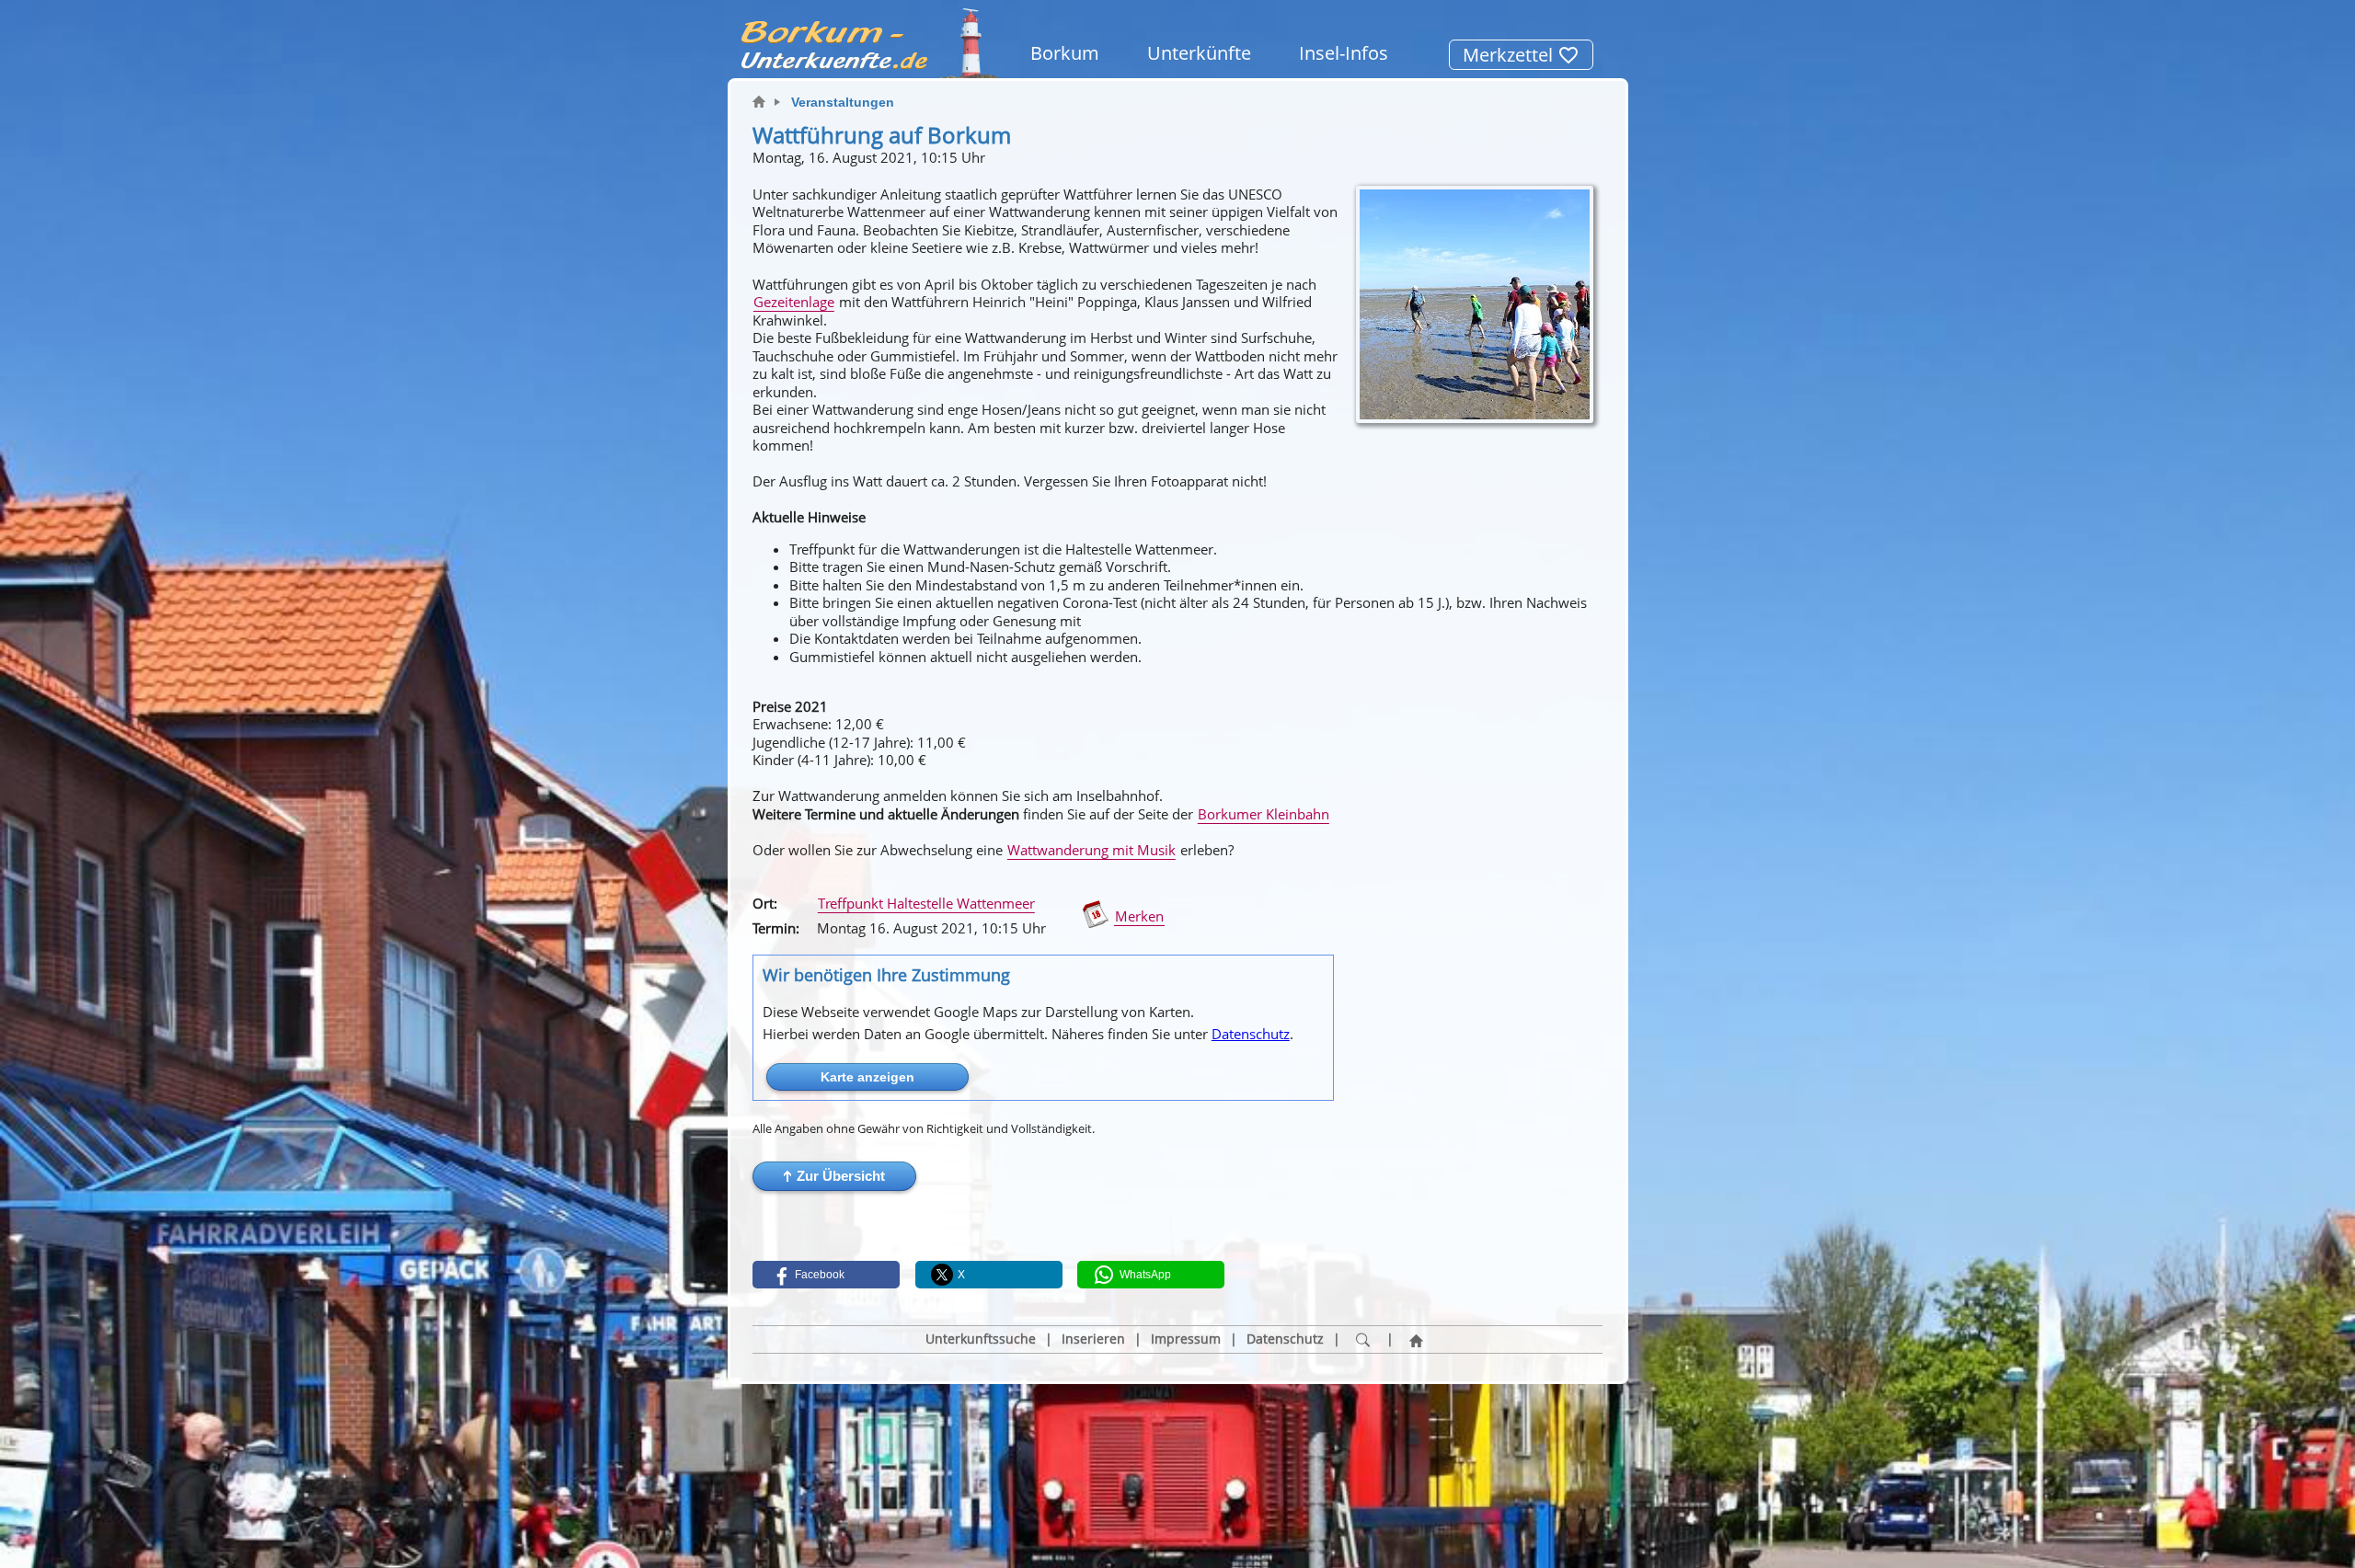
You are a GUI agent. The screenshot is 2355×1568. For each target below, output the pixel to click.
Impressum (1186, 1339)
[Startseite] (1417, 1340)
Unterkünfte (1199, 53)
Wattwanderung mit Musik (1091, 850)
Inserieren (1093, 1339)
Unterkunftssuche (981, 1339)
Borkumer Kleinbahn (1264, 814)
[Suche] (1363, 1340)
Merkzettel (1510, 55)
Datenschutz (1251, 1034)
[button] (834, 1176)
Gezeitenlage (794, 302)
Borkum (1065, 53)
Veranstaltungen (843, 102)
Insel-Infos (1344, 53)
